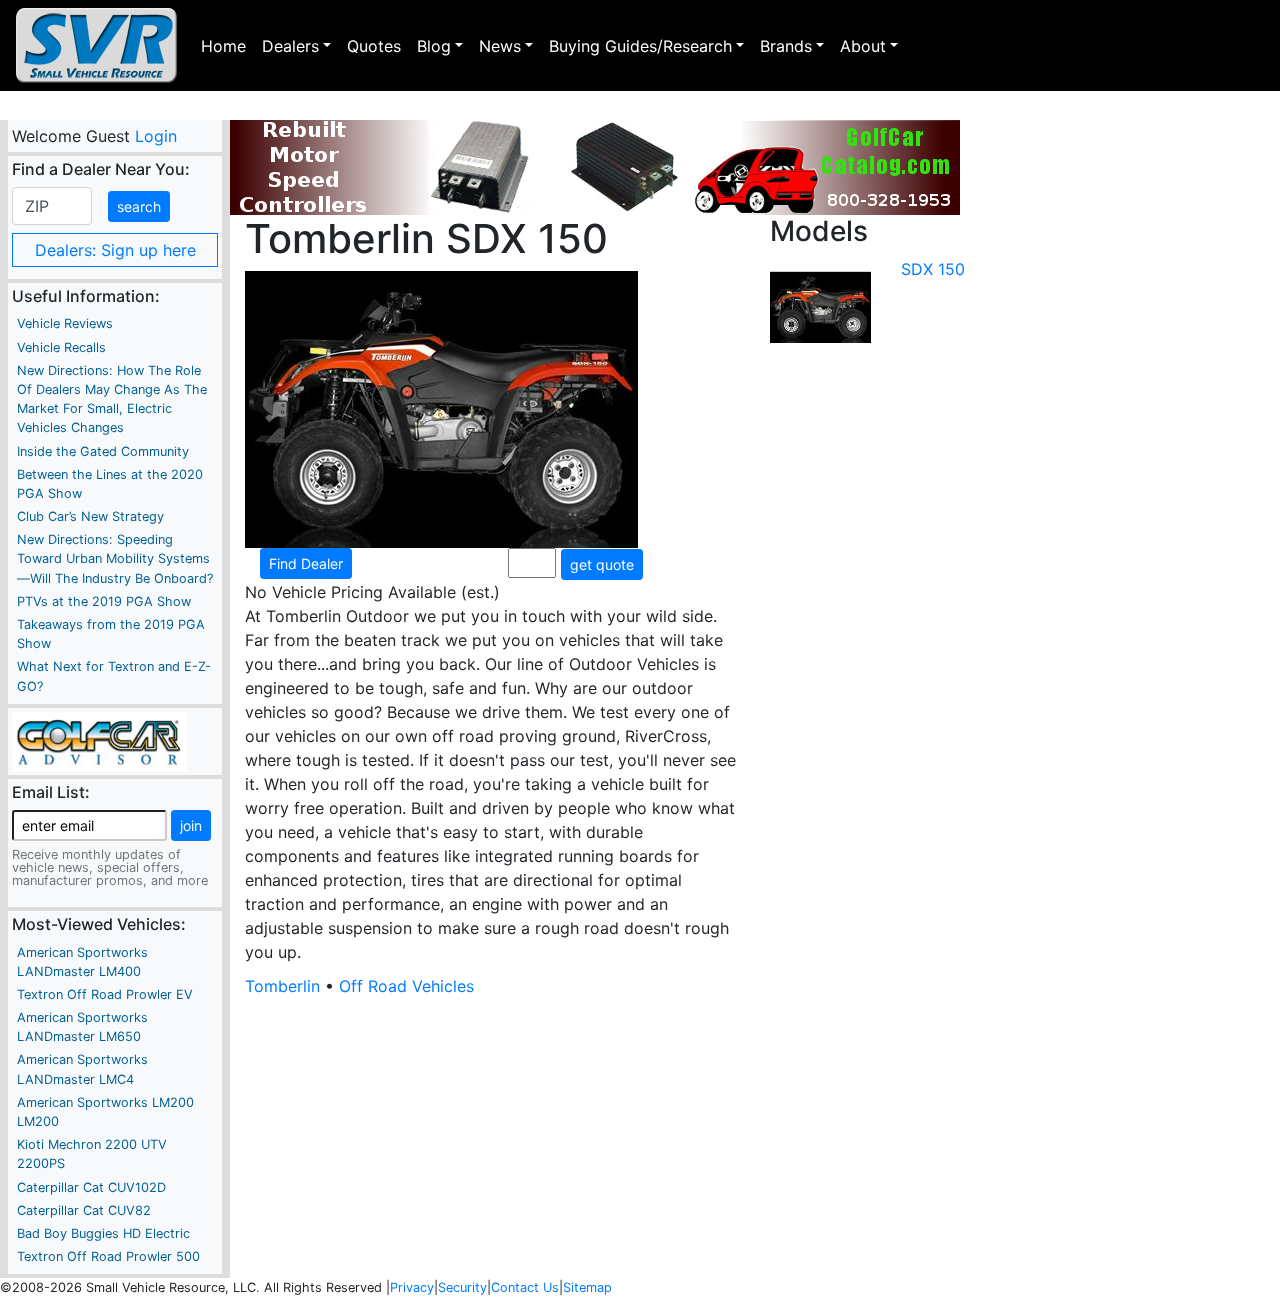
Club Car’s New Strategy (90, 516)
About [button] (863, 46)
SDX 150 (933, 269)
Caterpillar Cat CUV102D (91, 1187)
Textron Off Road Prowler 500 (108, 1256)
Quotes (374, 46)
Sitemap (587, 1287)
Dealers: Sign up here (115, 250)
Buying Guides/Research (640, 46)
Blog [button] (434, 46)
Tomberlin (282, 986)
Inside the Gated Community (103, 451)
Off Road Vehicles (406, 986)
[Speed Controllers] (595, 167)
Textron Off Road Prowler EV (105, 994)
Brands (786, 46)
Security (462, 1287)
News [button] (500, 46)
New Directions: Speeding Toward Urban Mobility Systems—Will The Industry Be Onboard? (115, 558)
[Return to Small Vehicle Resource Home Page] (96, 45)
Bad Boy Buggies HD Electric (103, 1233)
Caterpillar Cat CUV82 (84, 1210)
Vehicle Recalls (61, 347)
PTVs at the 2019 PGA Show (104, 601)
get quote (602, 564)
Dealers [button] (290, 46)
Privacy (412, 1287)
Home (223, 46)
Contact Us (525, 1287)
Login (155, 136)
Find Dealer (306, 563)
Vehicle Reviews (65, 323)
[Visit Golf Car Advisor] (99, 740)
